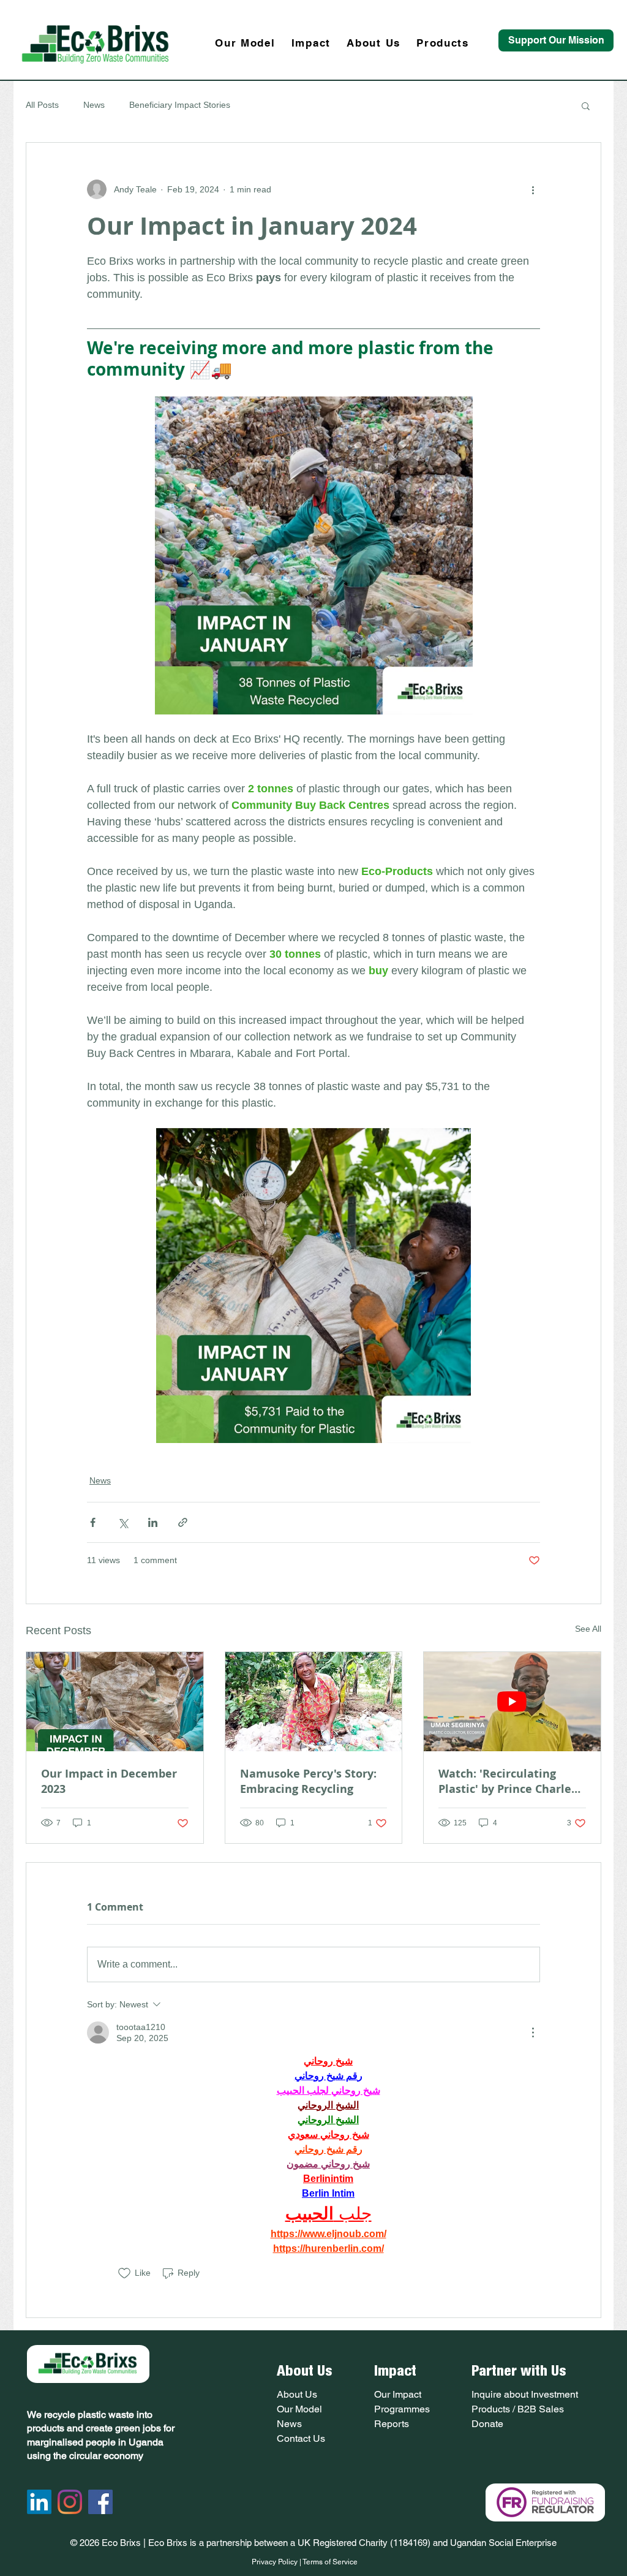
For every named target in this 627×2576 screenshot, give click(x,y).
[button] (586, 105)
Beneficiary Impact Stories (180, 105)
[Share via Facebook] (93, 1522)
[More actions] (533, 189)
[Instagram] (70, 2502)
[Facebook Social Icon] (100, 2502)
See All (588, 1629)
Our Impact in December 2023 (109, 1781)
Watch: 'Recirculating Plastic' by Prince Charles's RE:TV (512, 1781)
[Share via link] (183, 1522)
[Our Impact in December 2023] (115, 1702)
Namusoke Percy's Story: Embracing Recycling (308, 1781)
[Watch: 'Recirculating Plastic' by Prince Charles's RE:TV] (512, 1702)
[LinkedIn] (39, 2502)
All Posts (42, 105)
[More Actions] (533, 2032)
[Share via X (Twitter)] (123, 1522)
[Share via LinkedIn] (153, 1522)
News (94, 105)
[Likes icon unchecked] (124, 2273)
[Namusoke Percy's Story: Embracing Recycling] (314, 1702)
